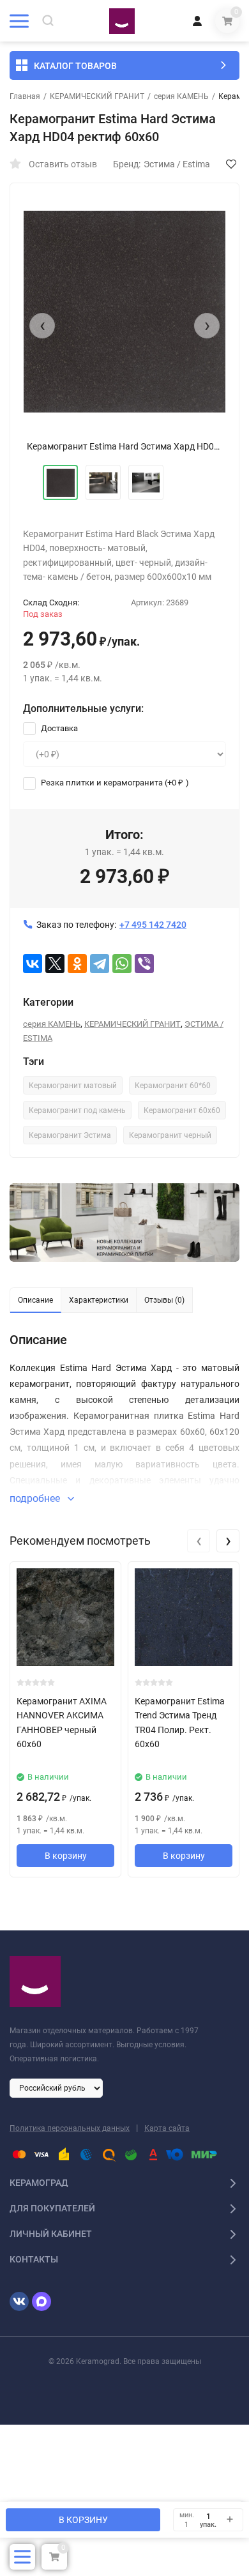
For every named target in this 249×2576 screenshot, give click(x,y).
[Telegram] (100, 964)
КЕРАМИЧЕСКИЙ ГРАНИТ (97, 96)
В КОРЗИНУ (83, 2520)
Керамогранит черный (170, 1135)
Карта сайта (167, 2128)
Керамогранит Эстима (70, 1135)
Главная (25, 96)
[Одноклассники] (77, 964)
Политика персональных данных (70, 2128)
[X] (55, 964)
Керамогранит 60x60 (182, 1110)
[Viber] (144, 964)
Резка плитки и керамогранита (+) (114, 783)
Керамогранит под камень (77, 1110)
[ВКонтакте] (33, 964)
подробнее (36, 1498)
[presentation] (42, 326)
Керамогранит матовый (73, 1086)
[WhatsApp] (122, 964)
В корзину (66, 1856)
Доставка (58, 728)
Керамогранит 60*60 (173, 1086)
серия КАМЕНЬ (181, 96)
